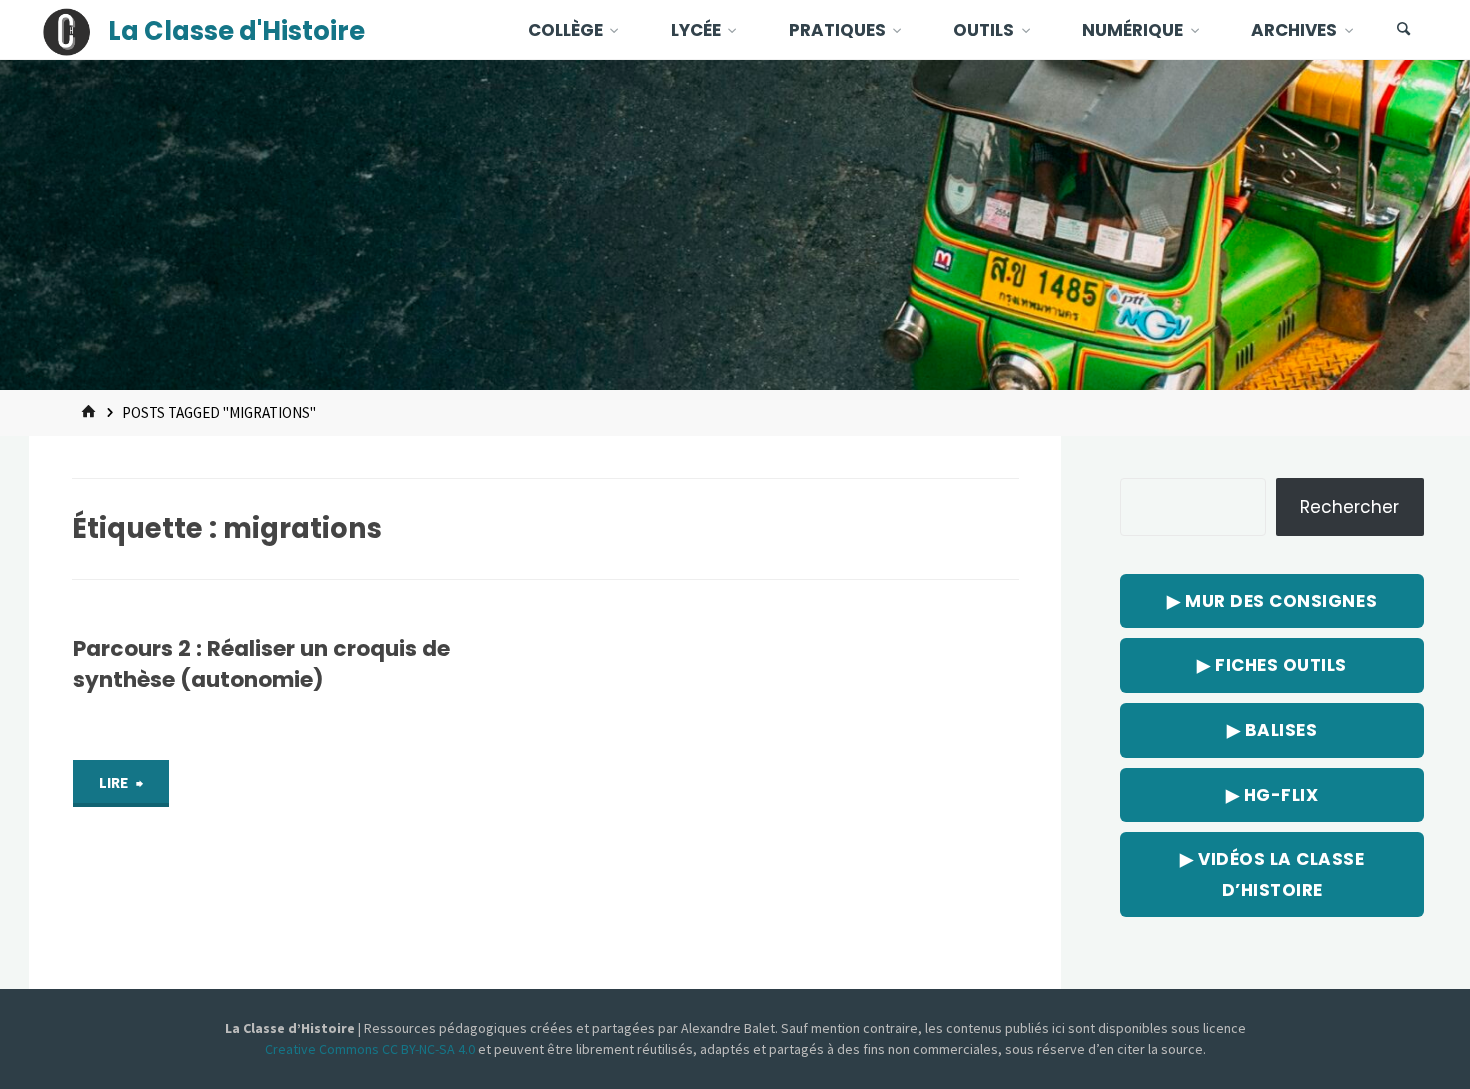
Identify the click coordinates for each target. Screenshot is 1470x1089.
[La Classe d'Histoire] (67, 30)
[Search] (1404, 30)
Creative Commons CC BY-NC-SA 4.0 (371, 1049)
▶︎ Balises (1272, 730)
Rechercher (1349, 507)
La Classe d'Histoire (236, 31)
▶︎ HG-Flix (1272, 795)
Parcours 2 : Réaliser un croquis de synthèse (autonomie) (261, 663)
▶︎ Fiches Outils (1272, 665)
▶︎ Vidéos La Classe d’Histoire (1272, 874)
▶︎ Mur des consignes (1272, 601)
